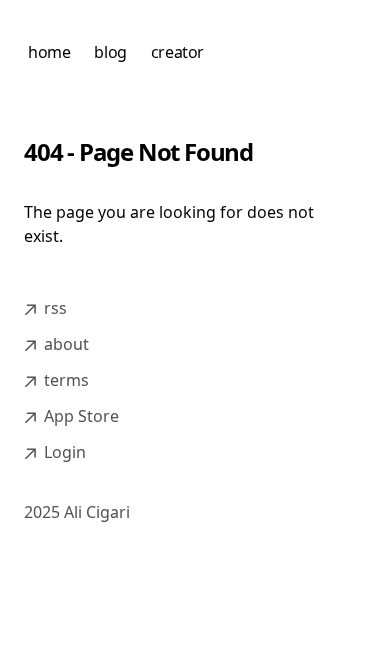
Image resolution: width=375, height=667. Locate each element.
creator (177, 52)
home (49, 52)
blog (110, 52)
